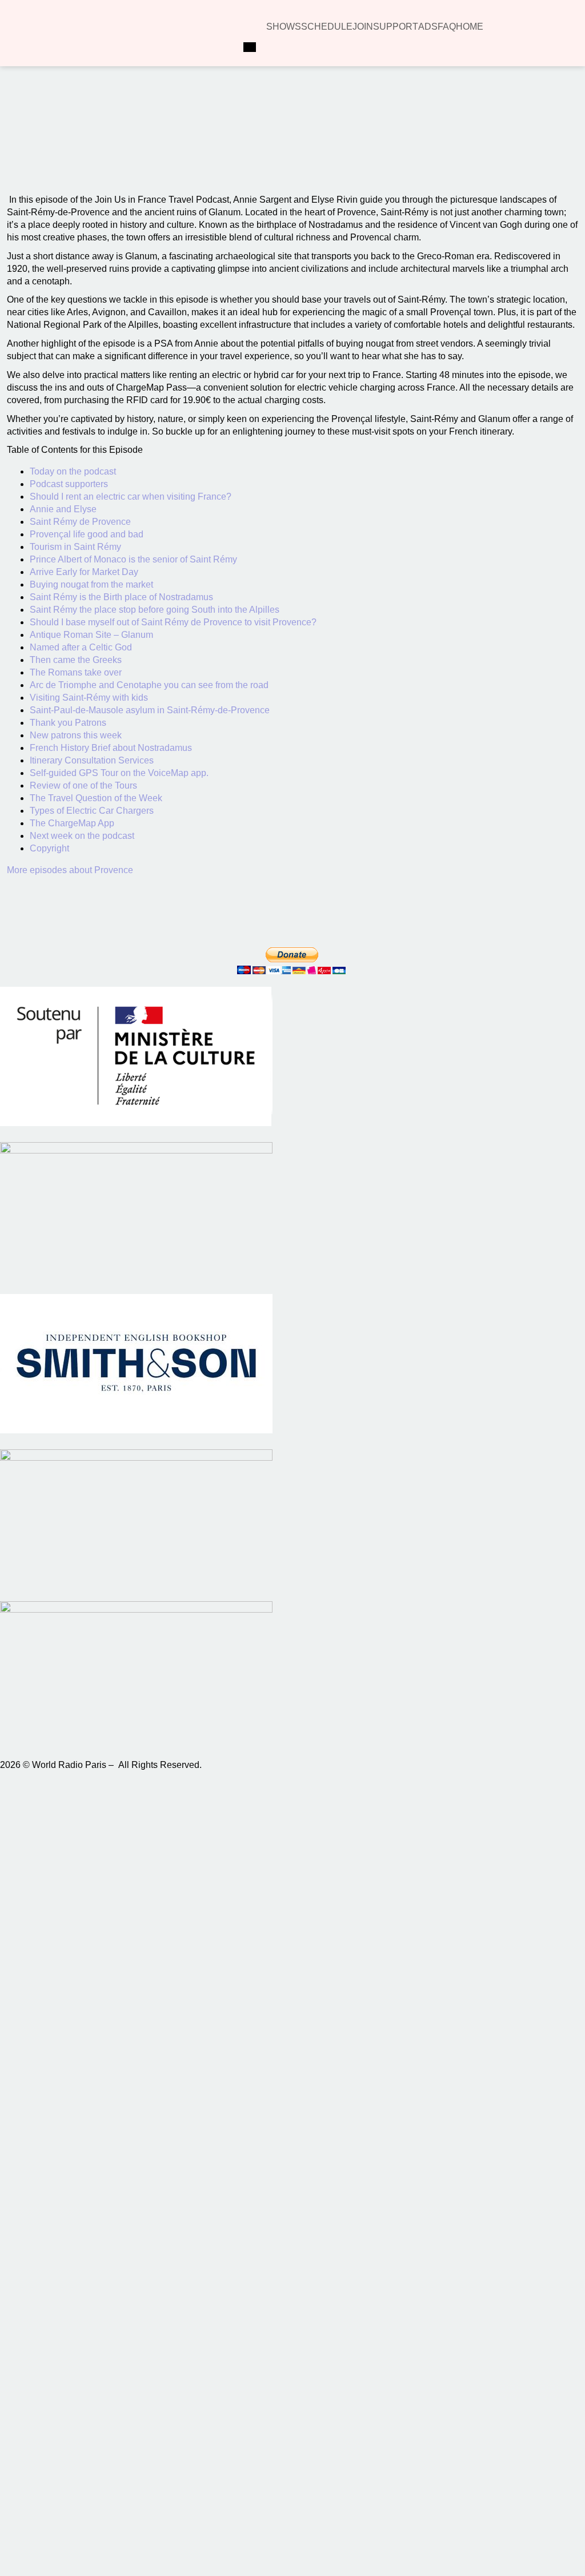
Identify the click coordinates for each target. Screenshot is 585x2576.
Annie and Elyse (63, 509)
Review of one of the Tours (83, 785)
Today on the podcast (73, 471)
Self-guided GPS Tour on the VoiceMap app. (119, 773)
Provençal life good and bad (87, 534)
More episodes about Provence (70, 870)
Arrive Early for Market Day (84, 572)
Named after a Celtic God (81, 647)
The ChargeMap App (72, 823)
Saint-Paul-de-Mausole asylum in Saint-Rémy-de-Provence (150, 710)
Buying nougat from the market (91, 584)
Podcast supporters (69, 484)
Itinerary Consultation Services (92, 760)
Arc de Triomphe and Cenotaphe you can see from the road (149, 685)
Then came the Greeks (76, 660)
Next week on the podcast (82, 836)
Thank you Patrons (68, 723)
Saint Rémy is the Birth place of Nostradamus (121, 597)
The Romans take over (76, 672)
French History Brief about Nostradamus (111, 748)
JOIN (363, 27)
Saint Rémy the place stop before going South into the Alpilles (155, 610)
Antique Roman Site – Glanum (91, 635)
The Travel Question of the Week (96, 798)
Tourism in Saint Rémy (75, 547)
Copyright (49, 848)
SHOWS (284, 27)
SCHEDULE (327, 27)
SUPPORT (396, 27)
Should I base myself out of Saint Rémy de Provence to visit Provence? (173, 622)
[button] (142, 144)
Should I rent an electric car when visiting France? (131, 497)
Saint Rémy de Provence (80, 522)
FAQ (447, 27)
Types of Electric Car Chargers (92, 811)
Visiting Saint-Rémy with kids (89, 698)
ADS (428, 27)
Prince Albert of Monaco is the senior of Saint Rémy (133, 559)
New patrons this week (76, 735)
